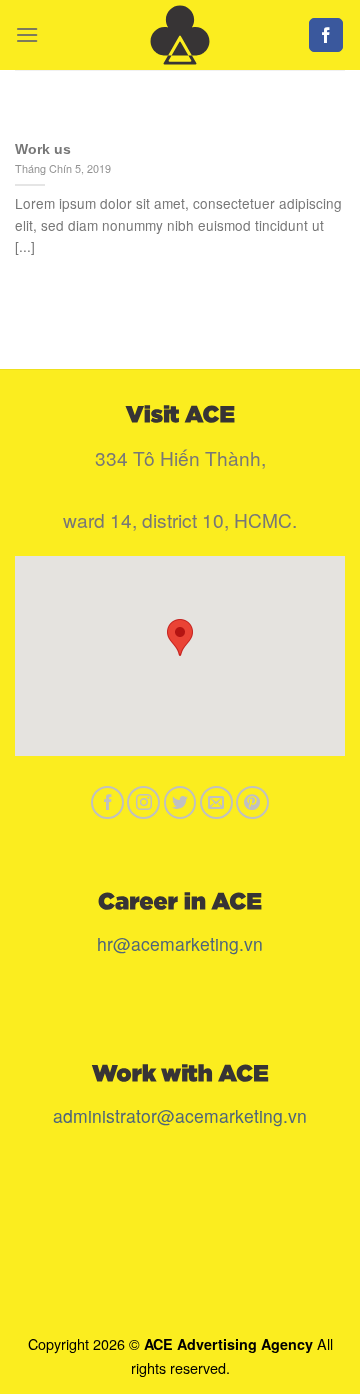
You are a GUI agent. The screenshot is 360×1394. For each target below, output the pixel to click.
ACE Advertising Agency (228, 1344)
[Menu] (27, 34)
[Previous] (47, 119)
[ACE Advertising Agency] (180, 35)
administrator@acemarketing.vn (180, 1115)
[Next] (313, 119)
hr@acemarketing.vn (180, 943)
